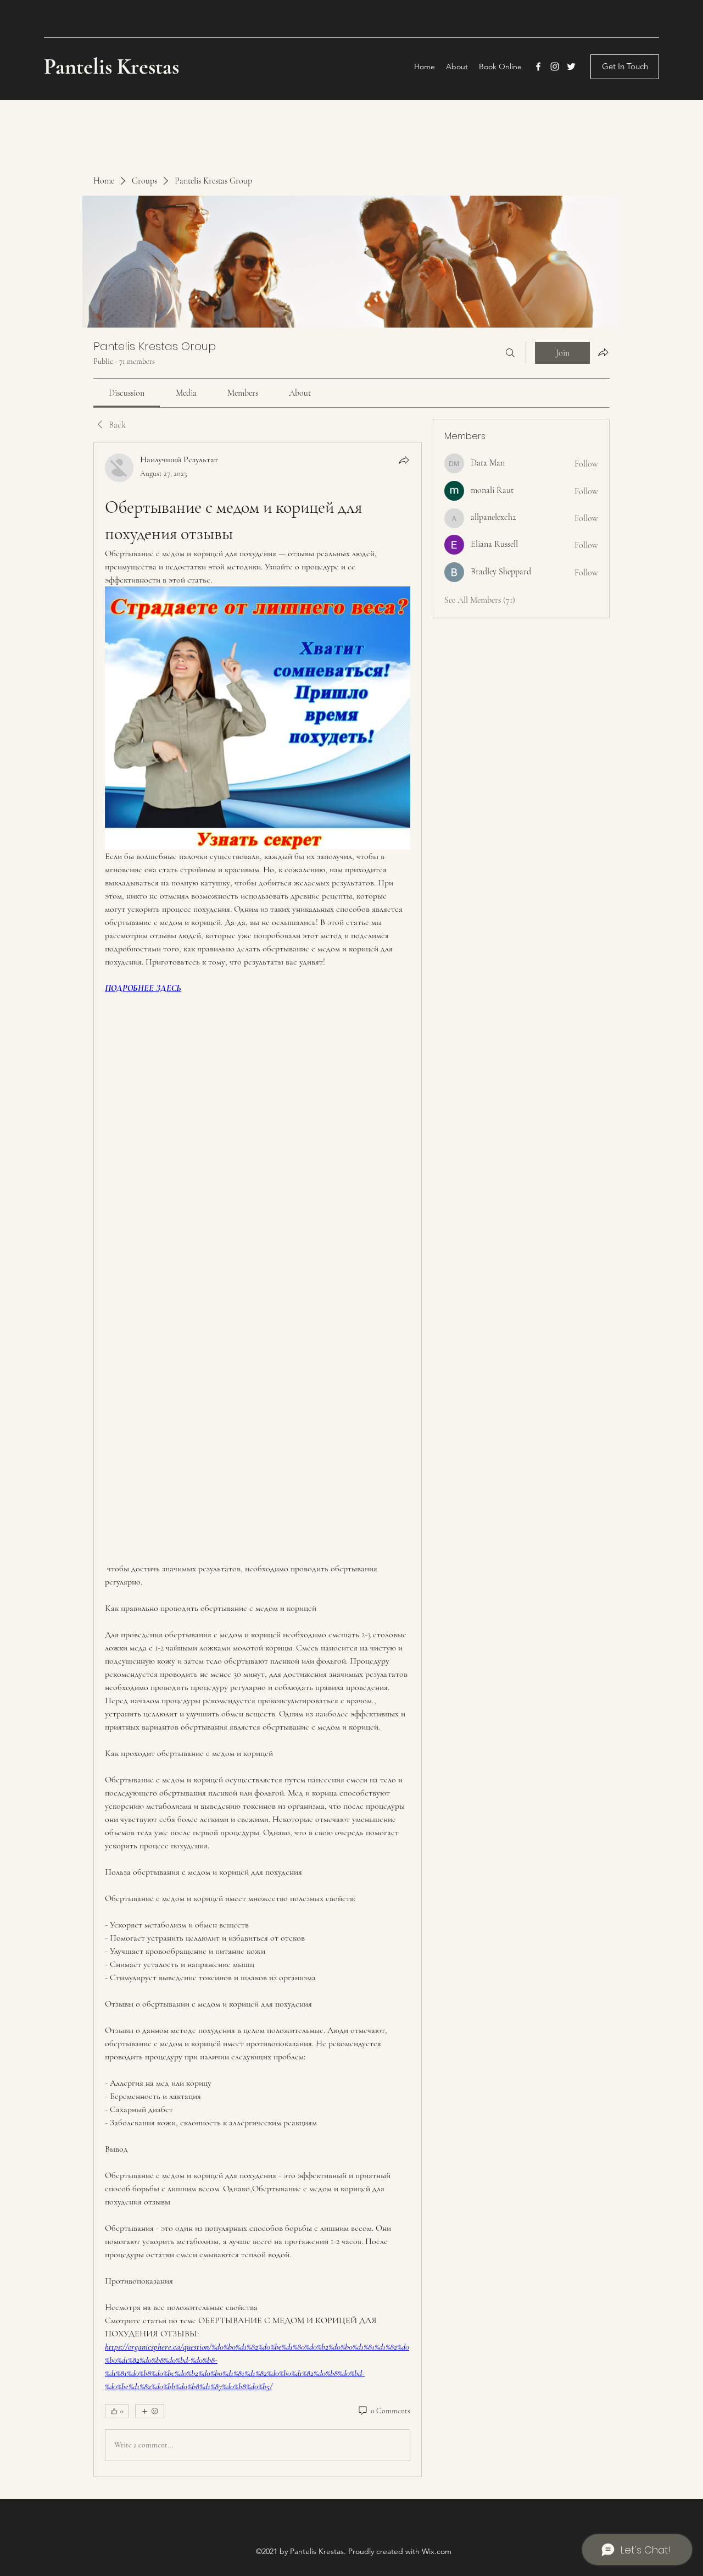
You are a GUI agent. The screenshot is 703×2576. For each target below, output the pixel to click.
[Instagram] (555, 67)
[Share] (404, 460)
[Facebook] (538, 67)
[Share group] (603, 352)
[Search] (510, 353)
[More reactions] (150, 2411)
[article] (258, 1459)
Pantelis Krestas (114, 67)
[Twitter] (571, 67)
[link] (127, 393)
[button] (625, 67)
